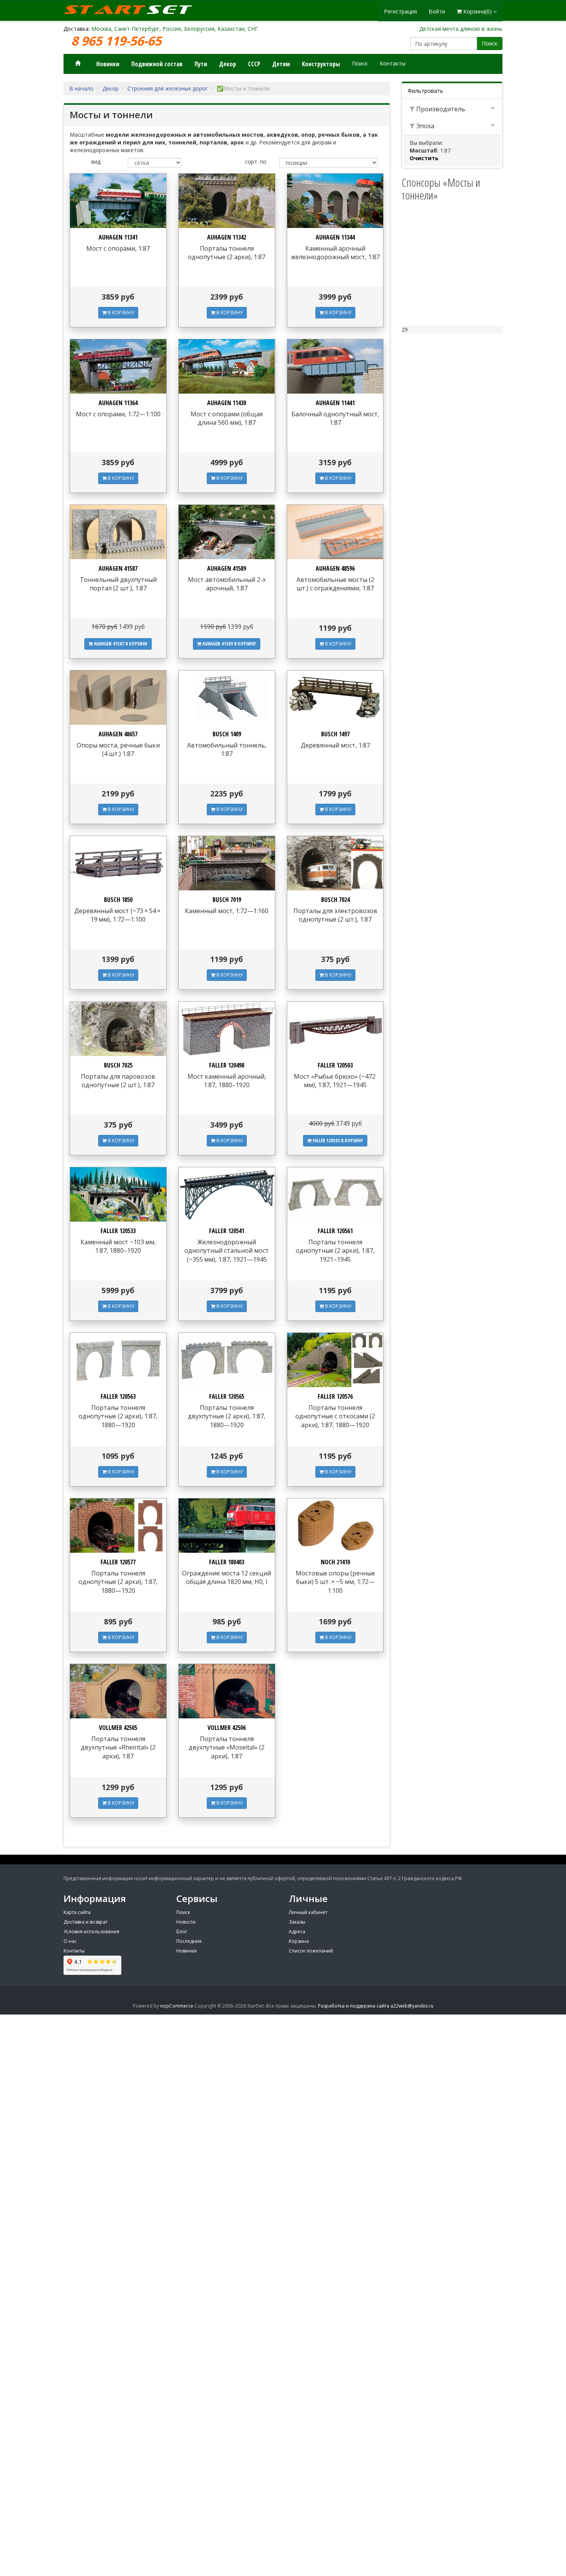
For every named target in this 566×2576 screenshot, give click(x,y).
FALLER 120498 (227, 1065)
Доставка (76, 29)
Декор (228, 64)
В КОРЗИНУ (120, 313)
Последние (189, 1941)
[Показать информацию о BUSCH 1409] (227, 698)
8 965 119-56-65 (118, 41)
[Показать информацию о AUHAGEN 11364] (118, 366)
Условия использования (91, 1932)
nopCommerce (177, 2006)
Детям (281, 64)
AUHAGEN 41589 (227, 568)
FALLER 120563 (118, 1396)
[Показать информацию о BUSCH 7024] (335, 863)
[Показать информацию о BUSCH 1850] (118, 863)
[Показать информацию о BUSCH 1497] (335, 698)
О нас (70, 1941)
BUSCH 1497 (335, 734)
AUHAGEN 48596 (335, 568)
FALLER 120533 (118, 1231)
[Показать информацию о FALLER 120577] (118, 1526)
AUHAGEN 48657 (118, 734)
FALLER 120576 (335, 1396)
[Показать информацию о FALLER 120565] (227, 1360)
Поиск (490, 43)
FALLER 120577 (118, 1562)
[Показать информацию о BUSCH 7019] (227, 863)
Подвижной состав (157, 64)
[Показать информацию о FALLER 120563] (118, 1360)
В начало (81, 88)
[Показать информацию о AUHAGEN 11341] (118, 201)
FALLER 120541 (227, 1231)
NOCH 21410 (335, 1562)
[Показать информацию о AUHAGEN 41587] (118, 532)
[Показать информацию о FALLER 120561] (335, 1194)
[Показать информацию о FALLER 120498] (227, 1029)
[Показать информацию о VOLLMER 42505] (118, 1691)
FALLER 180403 (227, 1562)
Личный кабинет (308, 1912)
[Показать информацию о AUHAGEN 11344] (335, 201)
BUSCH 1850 (118, 900)
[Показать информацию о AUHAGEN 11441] (335, 366)
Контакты (393, 63)
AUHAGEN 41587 (118, 568)
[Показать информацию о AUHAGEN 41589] (227, 532)
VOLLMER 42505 (118, 1728)
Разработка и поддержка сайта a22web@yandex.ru (376, 2006)
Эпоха (424, 126)
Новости (186, 1922)
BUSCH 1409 (227, 734)
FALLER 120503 (335, 1065)
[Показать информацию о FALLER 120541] (227, 1194)
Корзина (299, 1941)
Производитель (440, 109)
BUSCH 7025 (118, 1065)
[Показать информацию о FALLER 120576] (335, 1360)
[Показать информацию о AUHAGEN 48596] (335, 532)
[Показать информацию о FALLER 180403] (227, 1526)
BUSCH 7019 (227, 900)
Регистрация (400, 11)
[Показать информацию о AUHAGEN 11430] (227, 366)
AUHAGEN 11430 (227, 403)
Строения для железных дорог (168, 88)
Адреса (297, 1932)
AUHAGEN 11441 (335, 403)
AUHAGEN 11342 (227, 237)
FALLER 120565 (227, 1396)
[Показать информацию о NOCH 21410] (335, 1526)
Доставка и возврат (85, 1922)
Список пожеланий (311, 1951)
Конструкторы (321, 64)
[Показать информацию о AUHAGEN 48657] (118, 698)
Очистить (424, 158)
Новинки (108, 64)
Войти (437, 11)
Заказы (297, 1922)
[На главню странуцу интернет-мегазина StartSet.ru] (133, 10)
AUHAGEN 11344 (335, 237)
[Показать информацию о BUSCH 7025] (118, 1029)
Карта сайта (77, 1912)
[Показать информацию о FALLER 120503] (335, 1029)
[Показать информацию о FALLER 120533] (118, 1194)
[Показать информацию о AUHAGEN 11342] (227, 201)
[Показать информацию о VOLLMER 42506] (227, 1691)
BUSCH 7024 (335, 900)
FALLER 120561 (335, 1231)
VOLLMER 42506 (227, 1728)
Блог (182, 1932)
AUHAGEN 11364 (118, 403)
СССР (254, 64)
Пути (201, 64)
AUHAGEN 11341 (118, 237)
